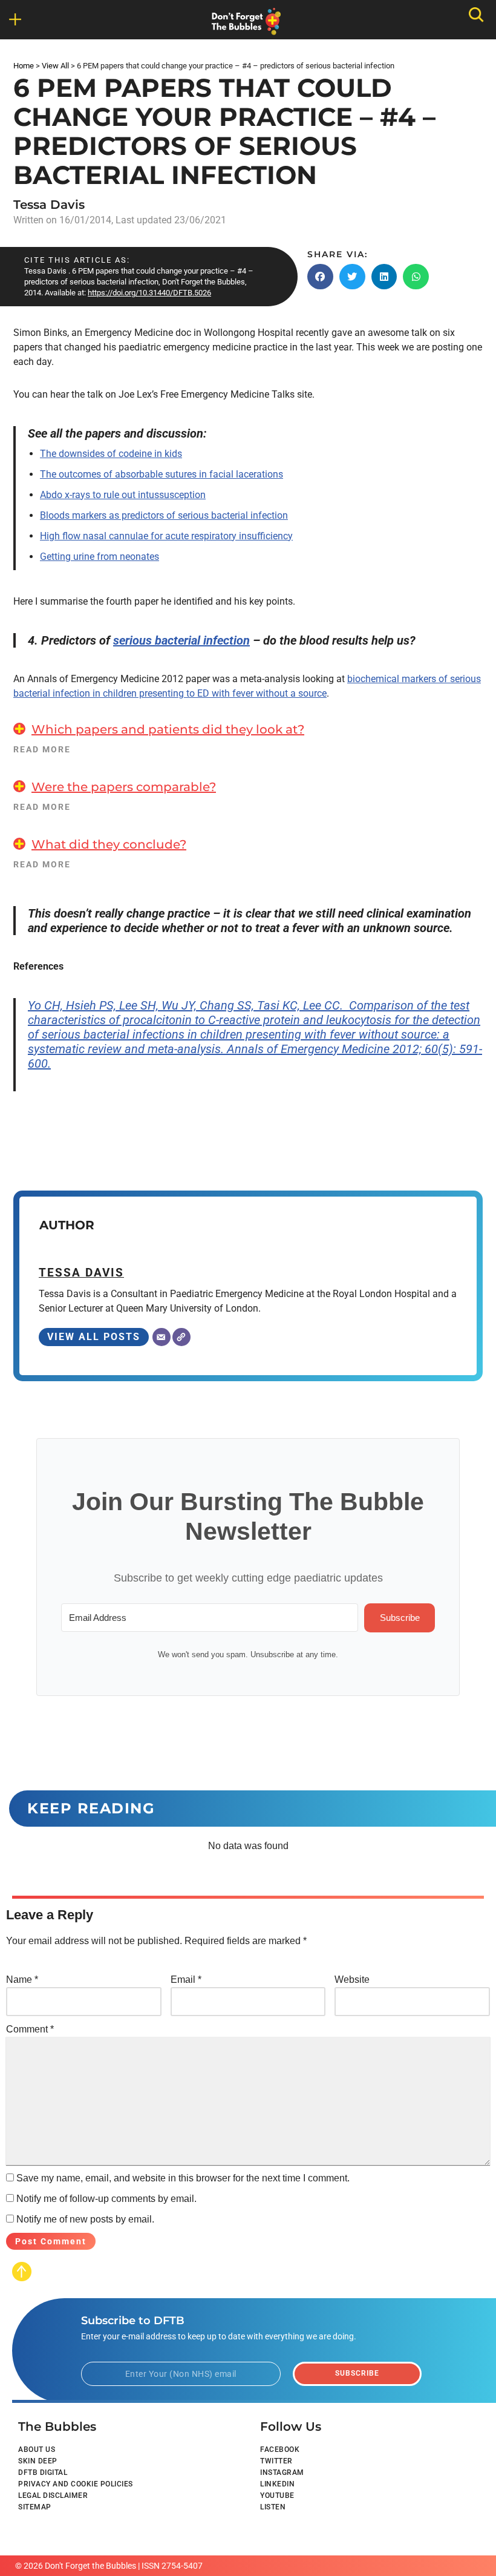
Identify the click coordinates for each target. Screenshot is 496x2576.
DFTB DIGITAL (43, 2472)
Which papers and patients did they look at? (168, 729)
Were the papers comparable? (124, 787)
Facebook (280, 2449)
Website (352, 1980)
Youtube (277, 2495)
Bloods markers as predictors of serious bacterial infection (164, 515)
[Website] (181, 1337)
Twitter (276, 2461)
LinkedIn (277, 2484)
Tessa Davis (49, 205)
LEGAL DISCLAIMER (53, 2495)
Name (22, 1980)
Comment (30, 2029)
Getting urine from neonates (100, 557)
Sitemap (35, 2507)
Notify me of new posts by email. (85, 2219)
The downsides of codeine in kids (111, 454)
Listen (273, 2507)
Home (24, 66)
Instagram (282, 2472)
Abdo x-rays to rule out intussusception (123, 495)
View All (55, 66)
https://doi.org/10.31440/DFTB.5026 (149, 293)
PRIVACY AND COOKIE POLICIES (76, 2484)
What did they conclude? (109, 844)
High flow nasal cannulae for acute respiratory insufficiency (166, 536)
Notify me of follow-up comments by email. (106, 2199)
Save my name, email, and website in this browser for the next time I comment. (183, 2178)
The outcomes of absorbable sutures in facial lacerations (162, 474)
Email (186, 1980)
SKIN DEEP (38, 2461)
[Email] (162, 1337)
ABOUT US (37, 2449)
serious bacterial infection (181, 640)
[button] (320, 277)
